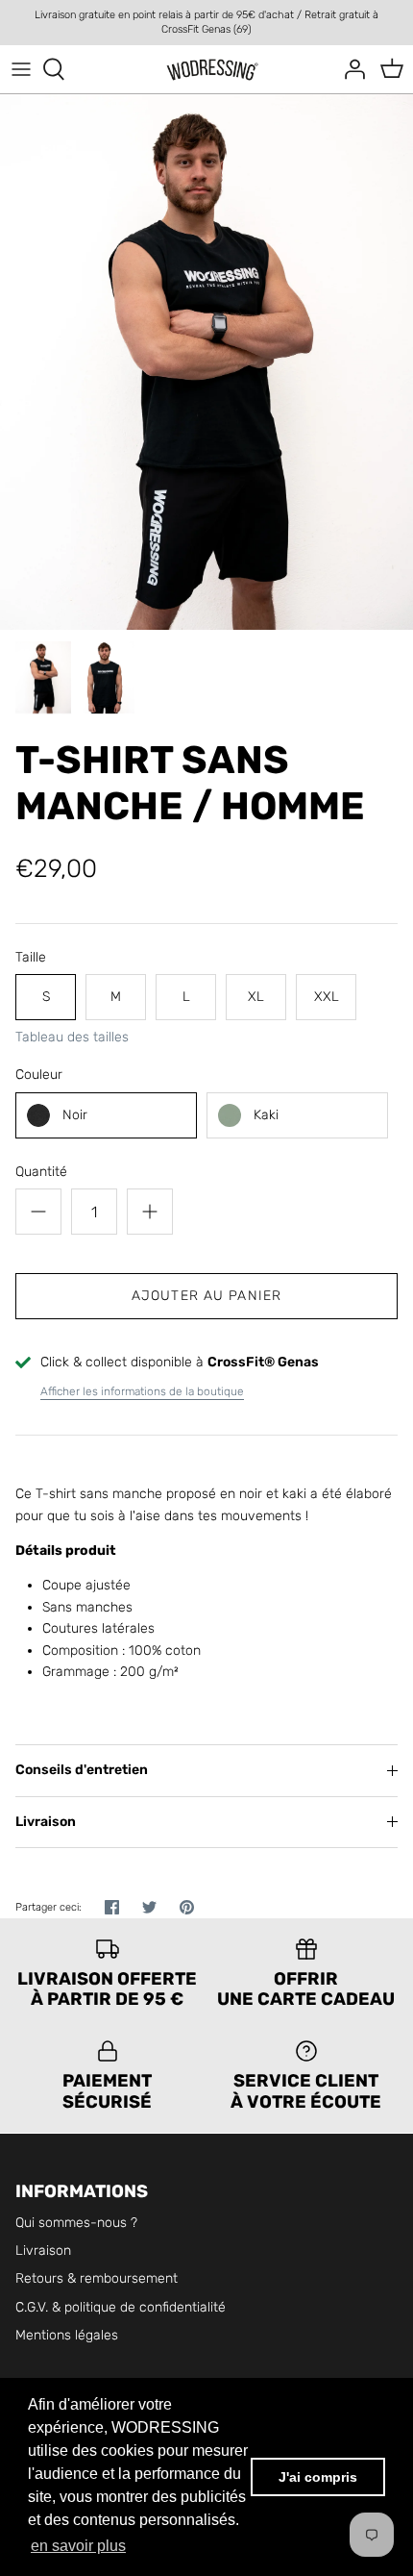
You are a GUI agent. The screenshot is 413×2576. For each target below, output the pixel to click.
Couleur (39, 1075)
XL (256, 997)
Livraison (46, 1822)
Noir (75, 1115)
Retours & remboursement (97, 2278)
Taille (31, 957)
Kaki (266, 1115)
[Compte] (350, 69)
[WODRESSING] (207, 70)
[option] (206, 362)
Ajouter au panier (206, 1296)
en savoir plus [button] (78, 2546)
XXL (327, 997)
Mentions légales (67, 2335)
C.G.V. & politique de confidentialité (121, 2307)
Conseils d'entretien (82, 1770)
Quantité (41, 1172)
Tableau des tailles (72, 1038)
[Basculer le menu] (21, 69)
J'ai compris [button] (318, 2477)
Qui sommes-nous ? (76, 2223)
